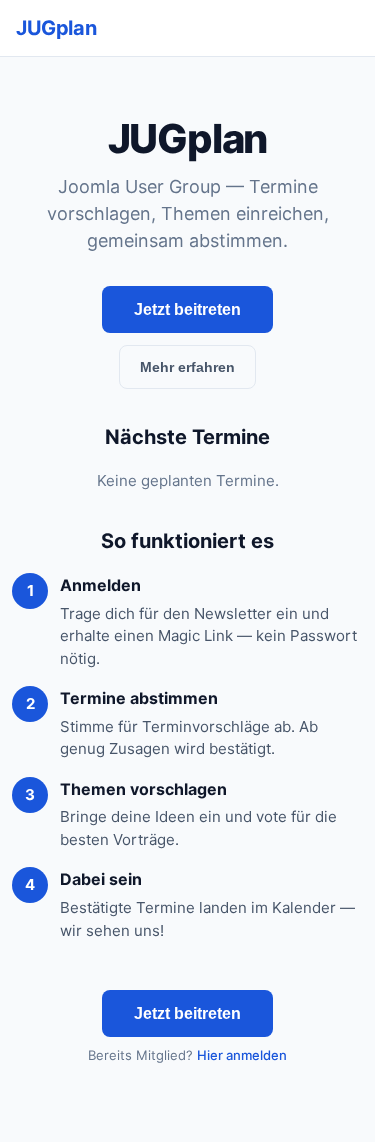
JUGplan (56, 28)
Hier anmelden (242, 1055)
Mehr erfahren (187, 367)
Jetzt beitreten (187, 309)
